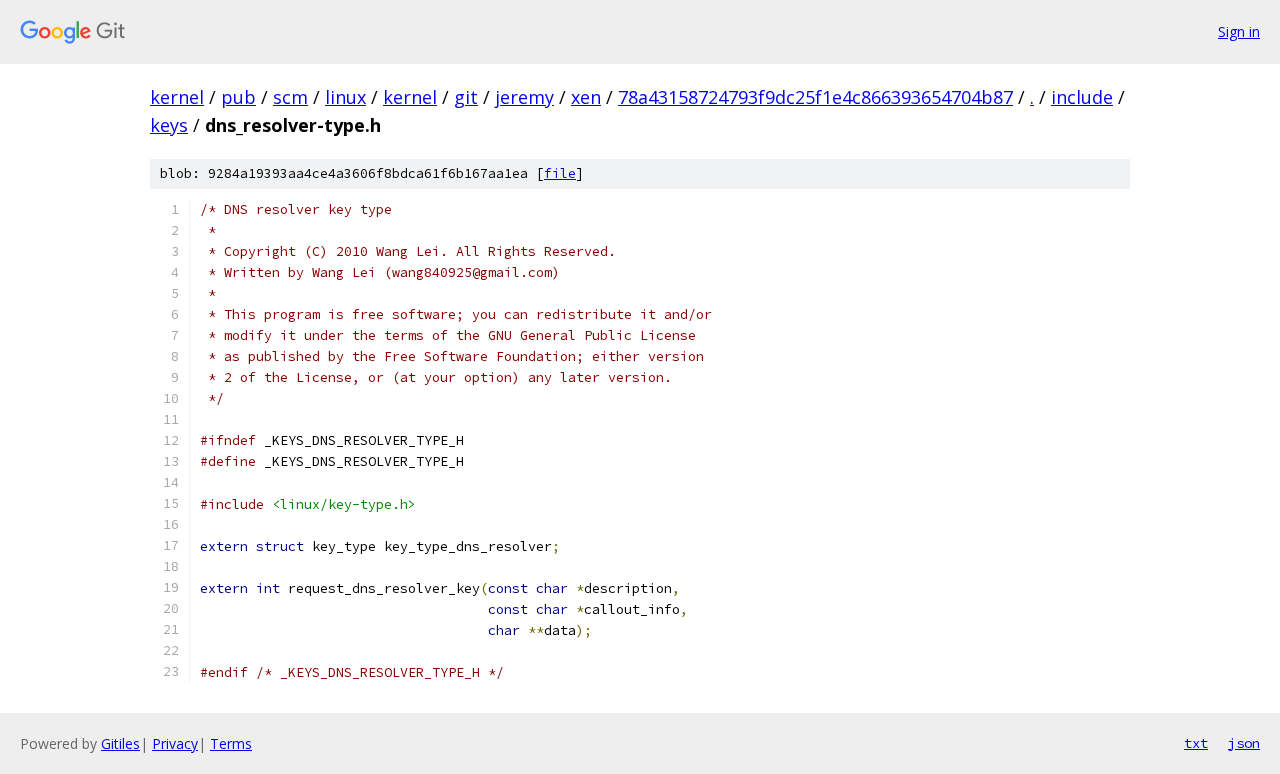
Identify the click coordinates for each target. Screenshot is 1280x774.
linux (345, 97)
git (466, 97)
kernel (177, 97)
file (560, 173)
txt (1196, 743)
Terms (231, 743)
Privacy (175, 743)
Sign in (1239, 31)
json (1244, 743)
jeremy (524, 97)
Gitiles (120, 743)
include (1082, 97)
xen (586, 97)
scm (290, 97)
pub (238, 97)
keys (169, 125)
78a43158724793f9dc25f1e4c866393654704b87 (815, 97)
